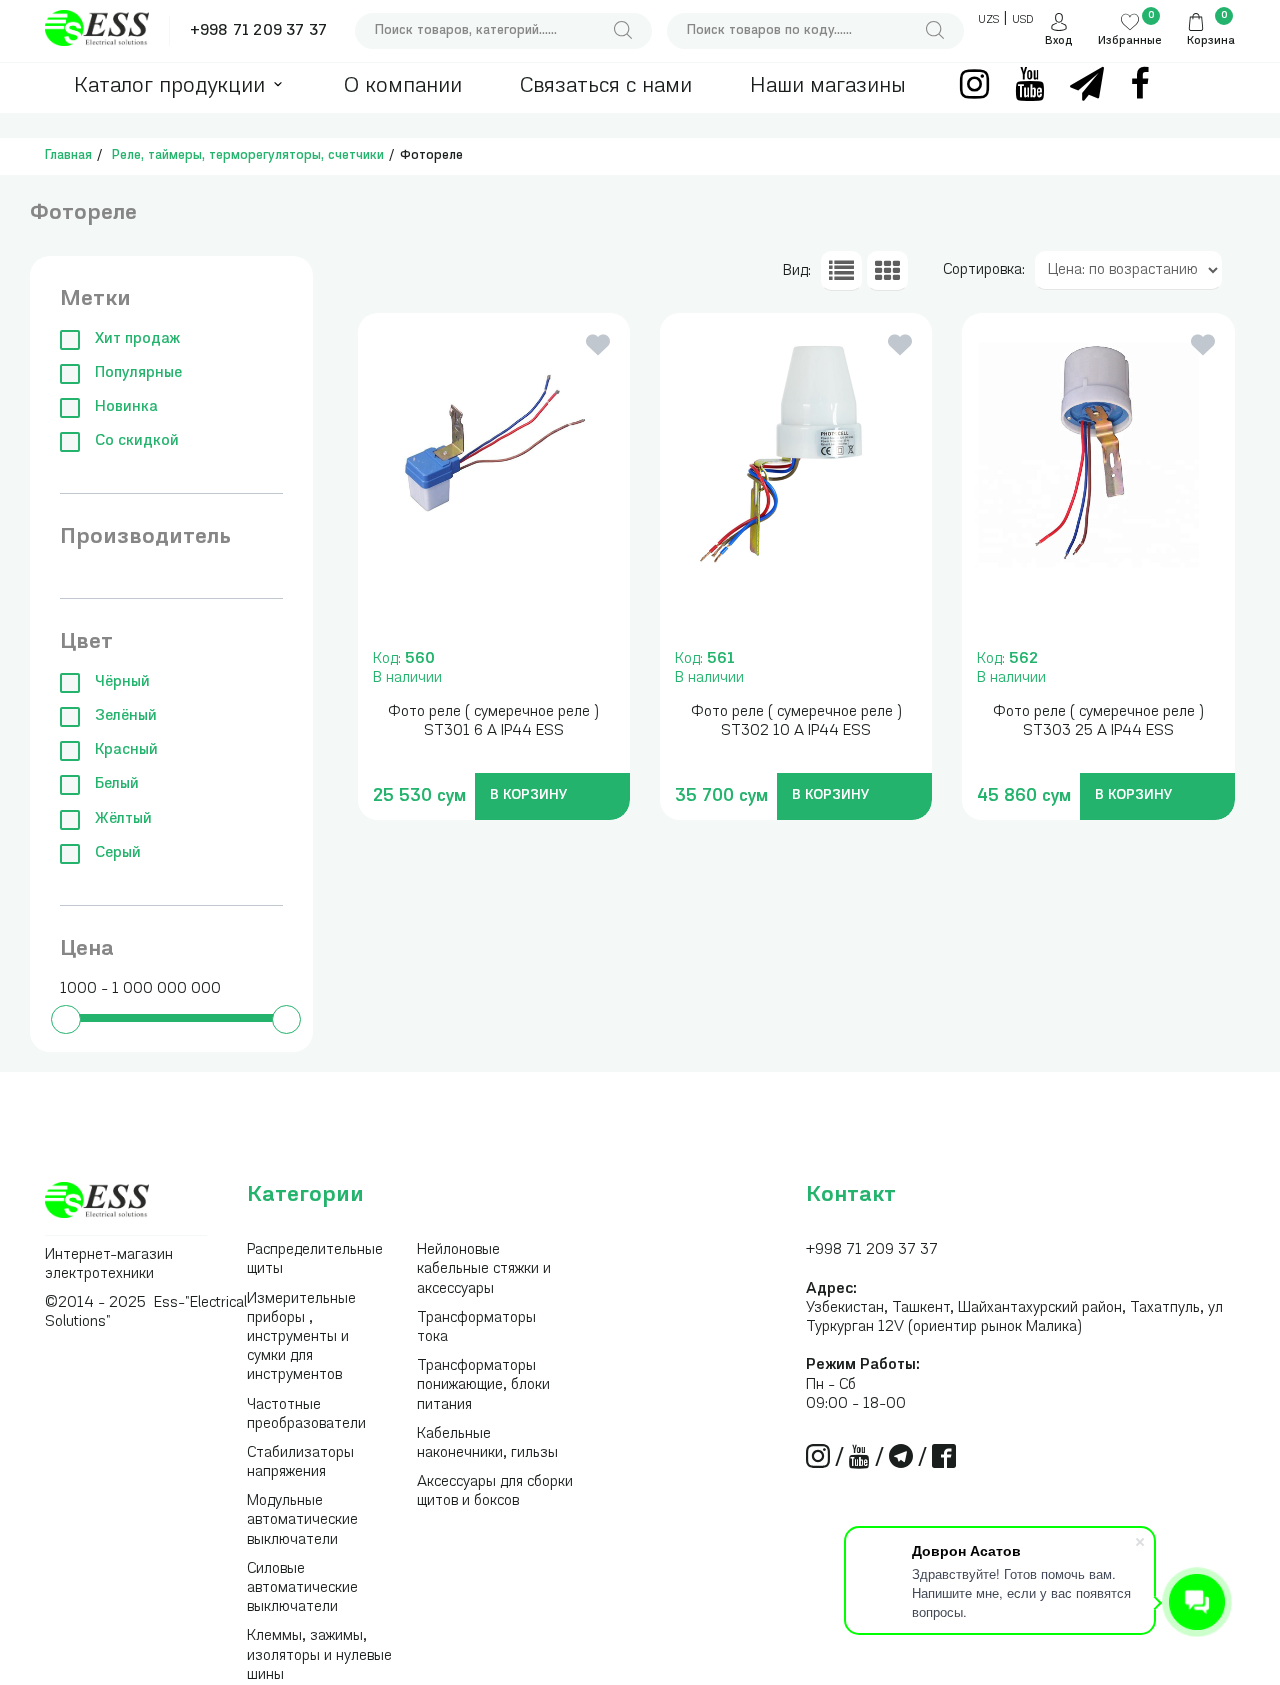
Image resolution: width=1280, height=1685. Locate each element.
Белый (117, 784)
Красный (126, 750)
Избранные (1130, 41)
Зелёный (126, 716)
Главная (68, 155)
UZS (988, 20)
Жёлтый (123, 819)
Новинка (126, 407)
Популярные (138, 373)
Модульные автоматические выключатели (302, 1520)
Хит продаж (137, 339)
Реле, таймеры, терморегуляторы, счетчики (248, 155)
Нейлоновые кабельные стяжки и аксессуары (484, 1269)
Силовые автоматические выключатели (302, 1588)
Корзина (1211, 41)
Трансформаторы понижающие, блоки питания (483, 1385)
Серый (118, 853)
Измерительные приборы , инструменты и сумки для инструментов (301, 1338)
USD (1022, 20)
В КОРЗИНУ (529, 795)
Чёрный (122, 682)
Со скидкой (137, 441)
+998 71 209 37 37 (258, 31)
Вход (1059, 41)
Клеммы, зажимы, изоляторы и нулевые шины (319, 1655)
